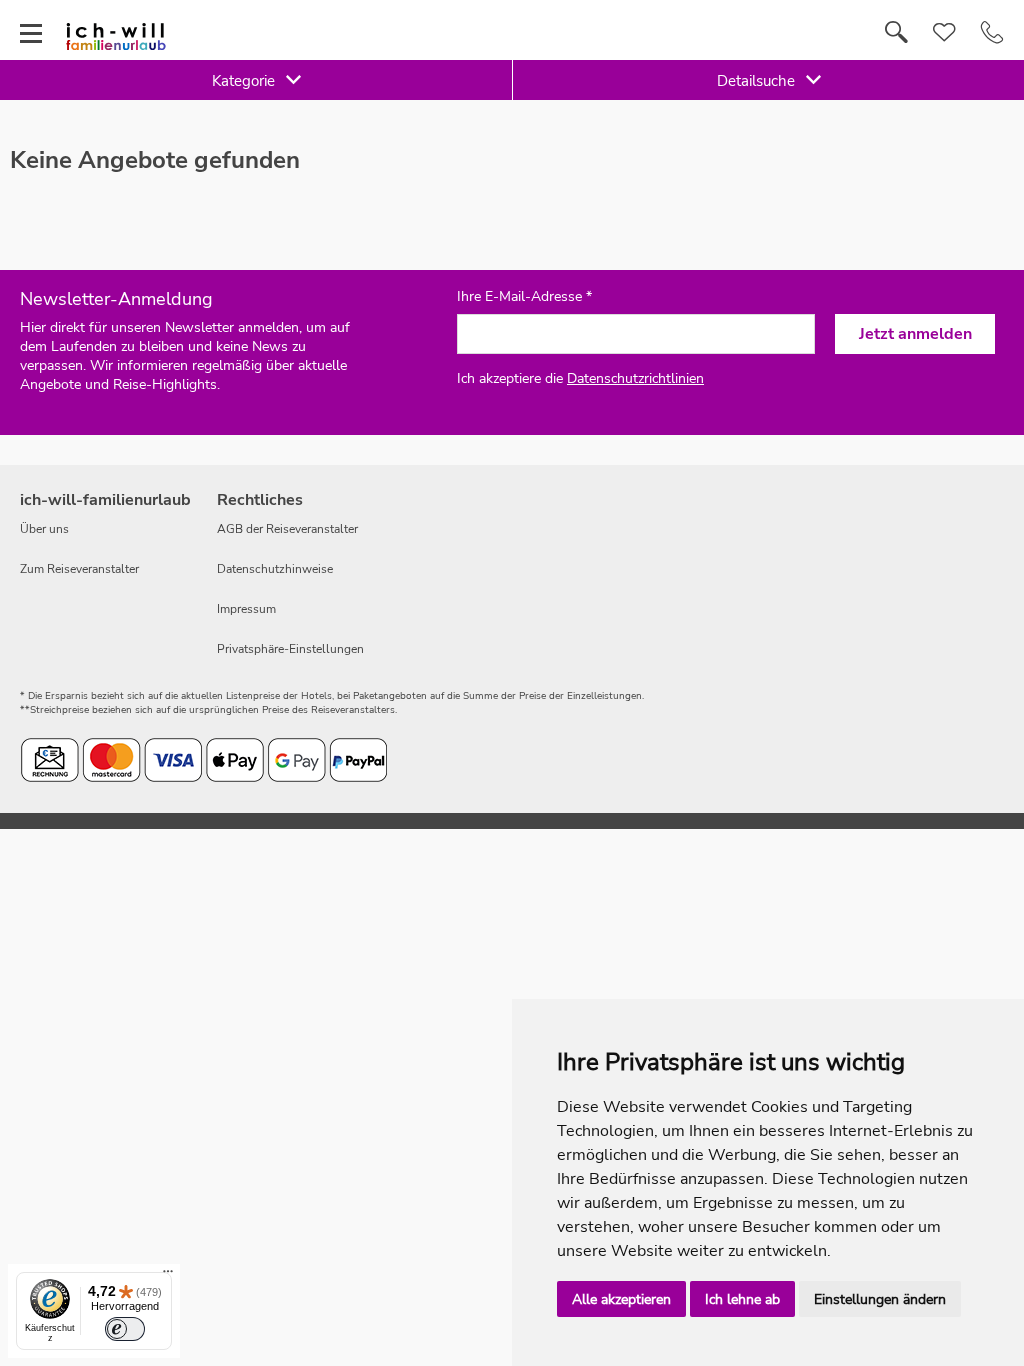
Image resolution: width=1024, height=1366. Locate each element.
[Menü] (168, 1276)
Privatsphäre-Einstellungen (290, 649)
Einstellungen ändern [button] (880, 1299)
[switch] (125, 1329)
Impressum (246, 609)
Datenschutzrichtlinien (635, 378)
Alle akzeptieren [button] (621, 1299)
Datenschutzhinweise (275, 569)
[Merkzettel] (944, 33)
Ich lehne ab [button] (742, 1299)
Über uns (44, 529)
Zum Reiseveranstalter (79, 569)
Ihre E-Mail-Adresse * (524, 297)
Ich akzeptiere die (580, 378)
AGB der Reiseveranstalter (287, 529)
